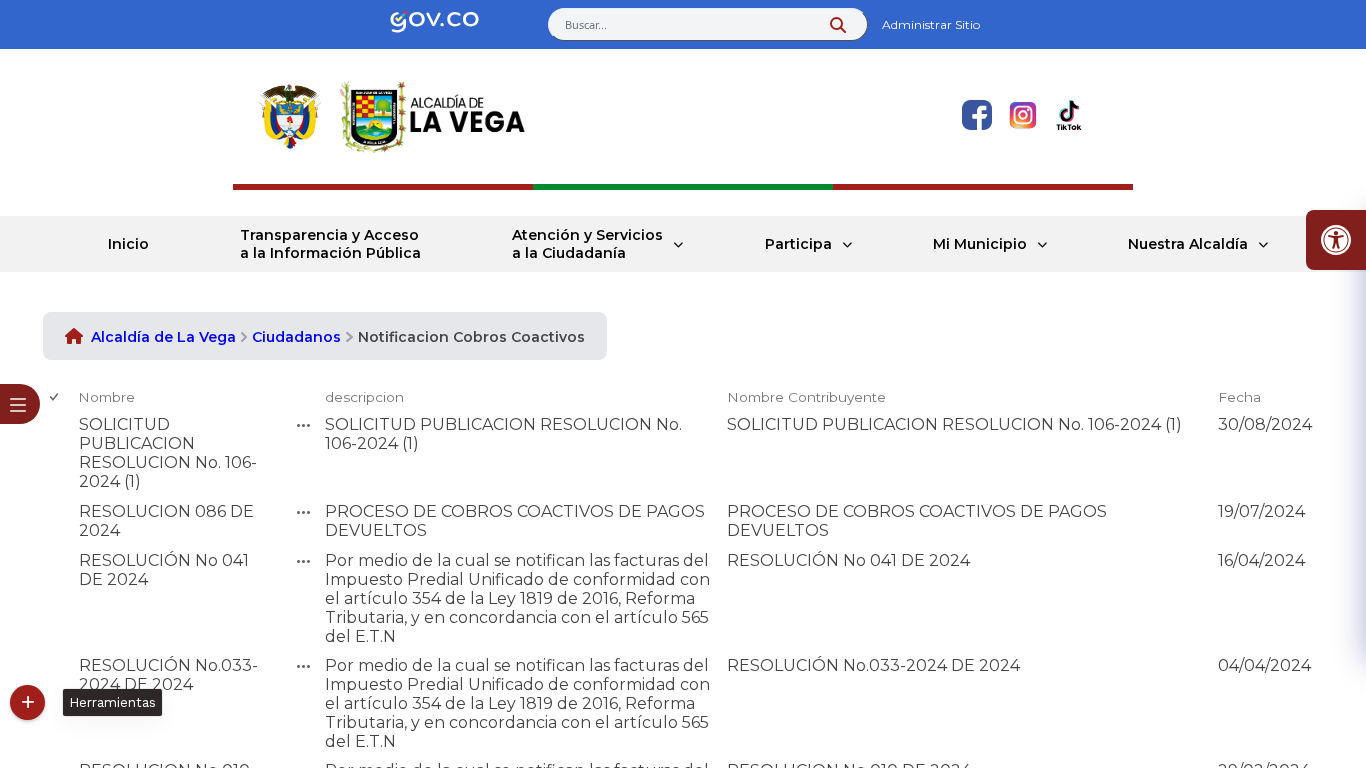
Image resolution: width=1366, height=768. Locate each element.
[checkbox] (55, 397)
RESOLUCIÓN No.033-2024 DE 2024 (168, 675)
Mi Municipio (980, 244)
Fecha (1239, 397)
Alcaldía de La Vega (163, 337)
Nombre (106, 397)
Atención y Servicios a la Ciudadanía (587, 244)
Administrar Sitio (931, 24)
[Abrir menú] (85, 413)
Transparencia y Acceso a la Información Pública (330, 244)
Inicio (128, 244)
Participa (798, 244)
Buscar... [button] (586, 24)
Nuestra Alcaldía (1188, 244)
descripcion (364, 397)
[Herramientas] (27, 702)
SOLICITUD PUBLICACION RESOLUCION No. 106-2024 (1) (168, 453)
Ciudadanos (296, 337)
